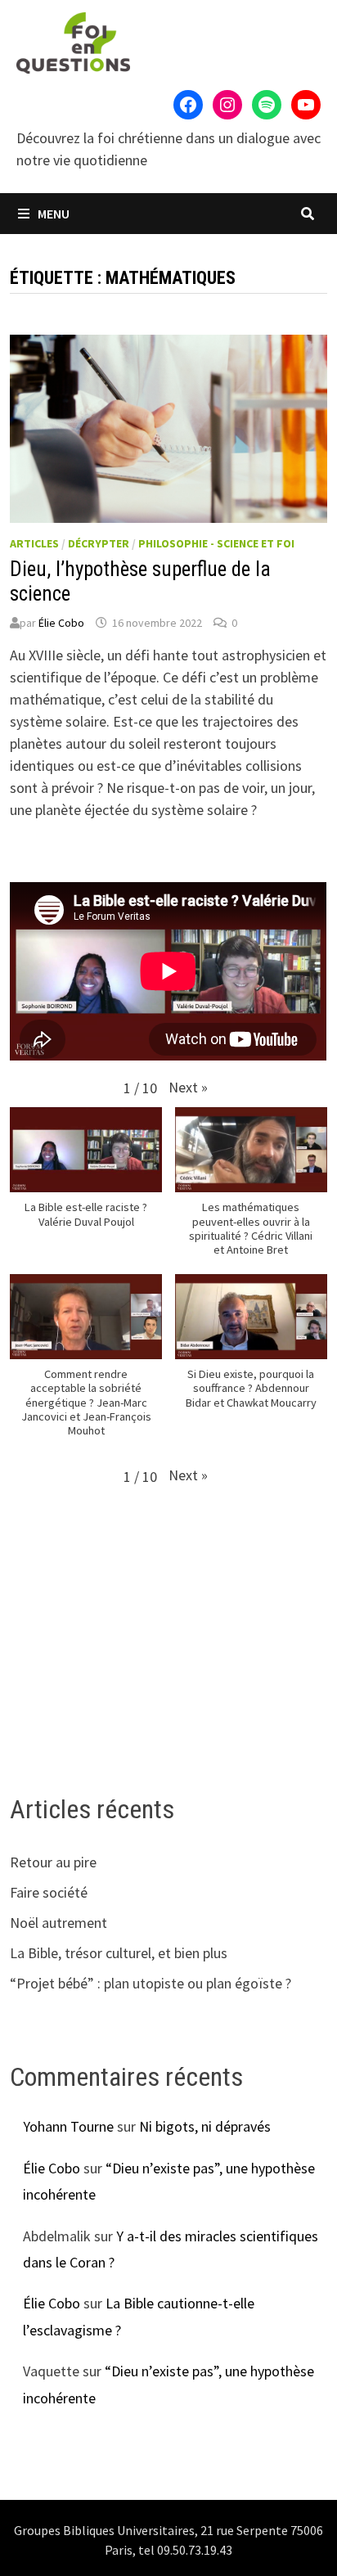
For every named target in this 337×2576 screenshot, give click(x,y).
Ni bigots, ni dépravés (205, 2126)
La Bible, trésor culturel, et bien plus (119, 1953)
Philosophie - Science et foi (216, 543)
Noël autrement (58, 1923)
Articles (34, 543)
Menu (52, 214)
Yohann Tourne (68, 2126)
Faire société (49, 1892)
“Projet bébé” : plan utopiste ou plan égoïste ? (151, 1983)
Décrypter (99, 543)
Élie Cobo (61, 623)
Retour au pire (53, 1862)
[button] (188, 1087)
